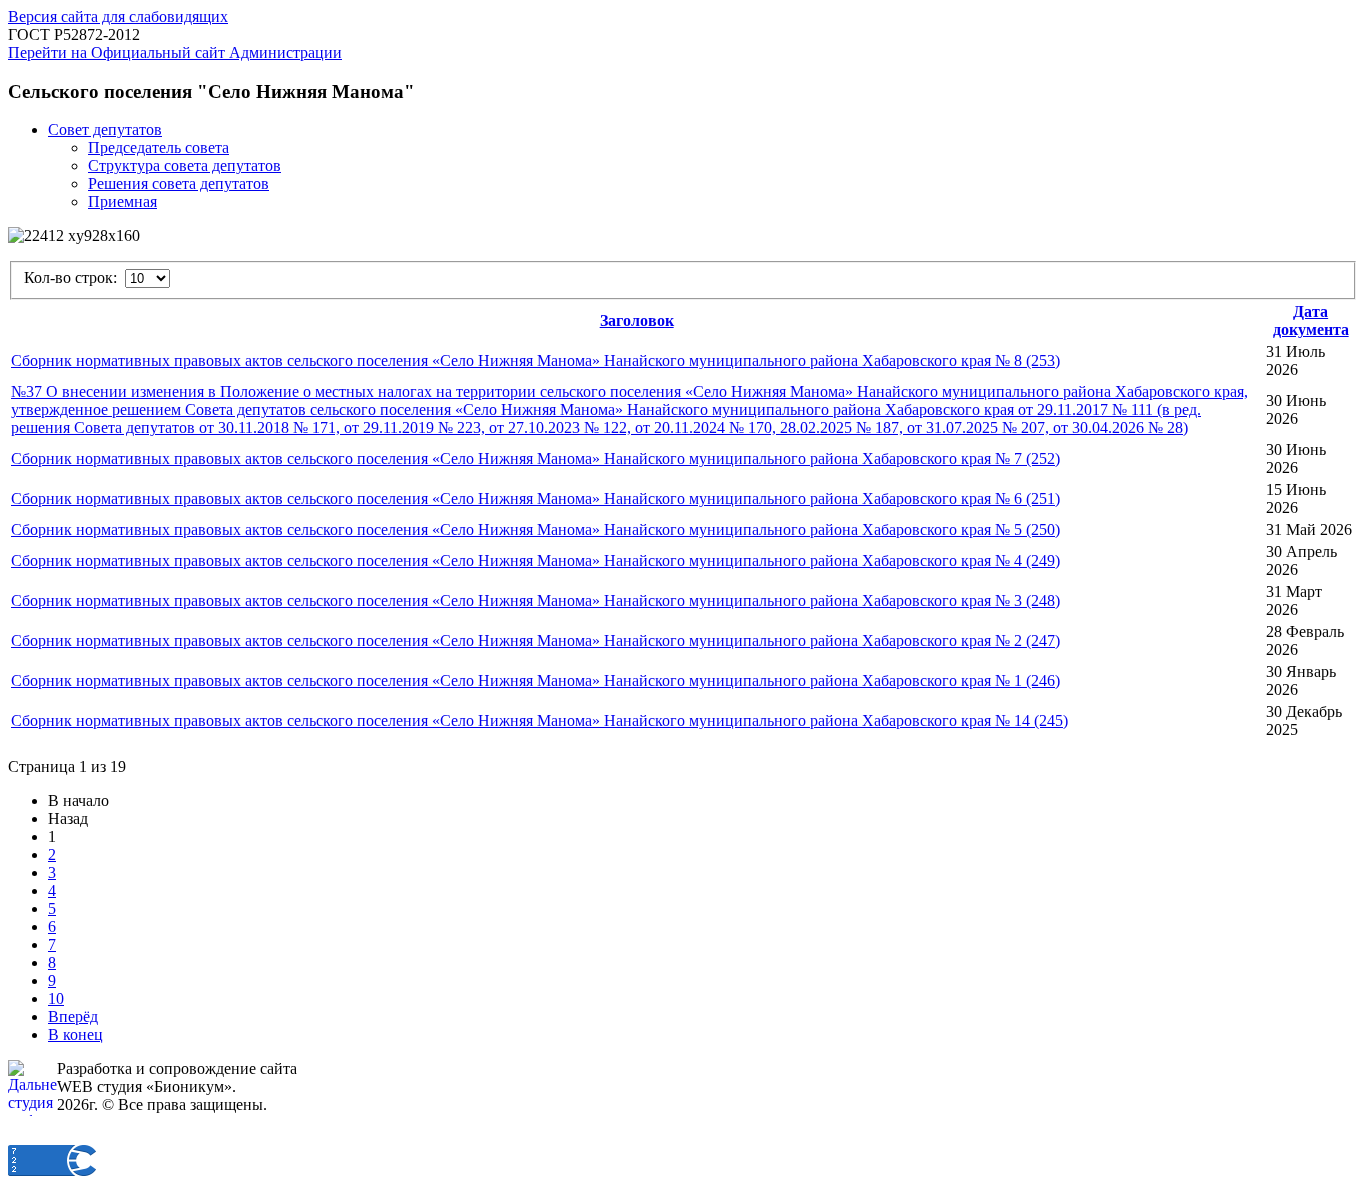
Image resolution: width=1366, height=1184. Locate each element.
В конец (75, 1034)
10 (56, 998)
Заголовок (637, 320)
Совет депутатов (105, 129)
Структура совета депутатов (184, 165)
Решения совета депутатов (178, 183)
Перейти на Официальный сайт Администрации (175, 52)
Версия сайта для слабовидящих (118, 16)
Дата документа (1311, 320)
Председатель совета (158, 147)
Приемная (122, 201)
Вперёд (73, 1016)
